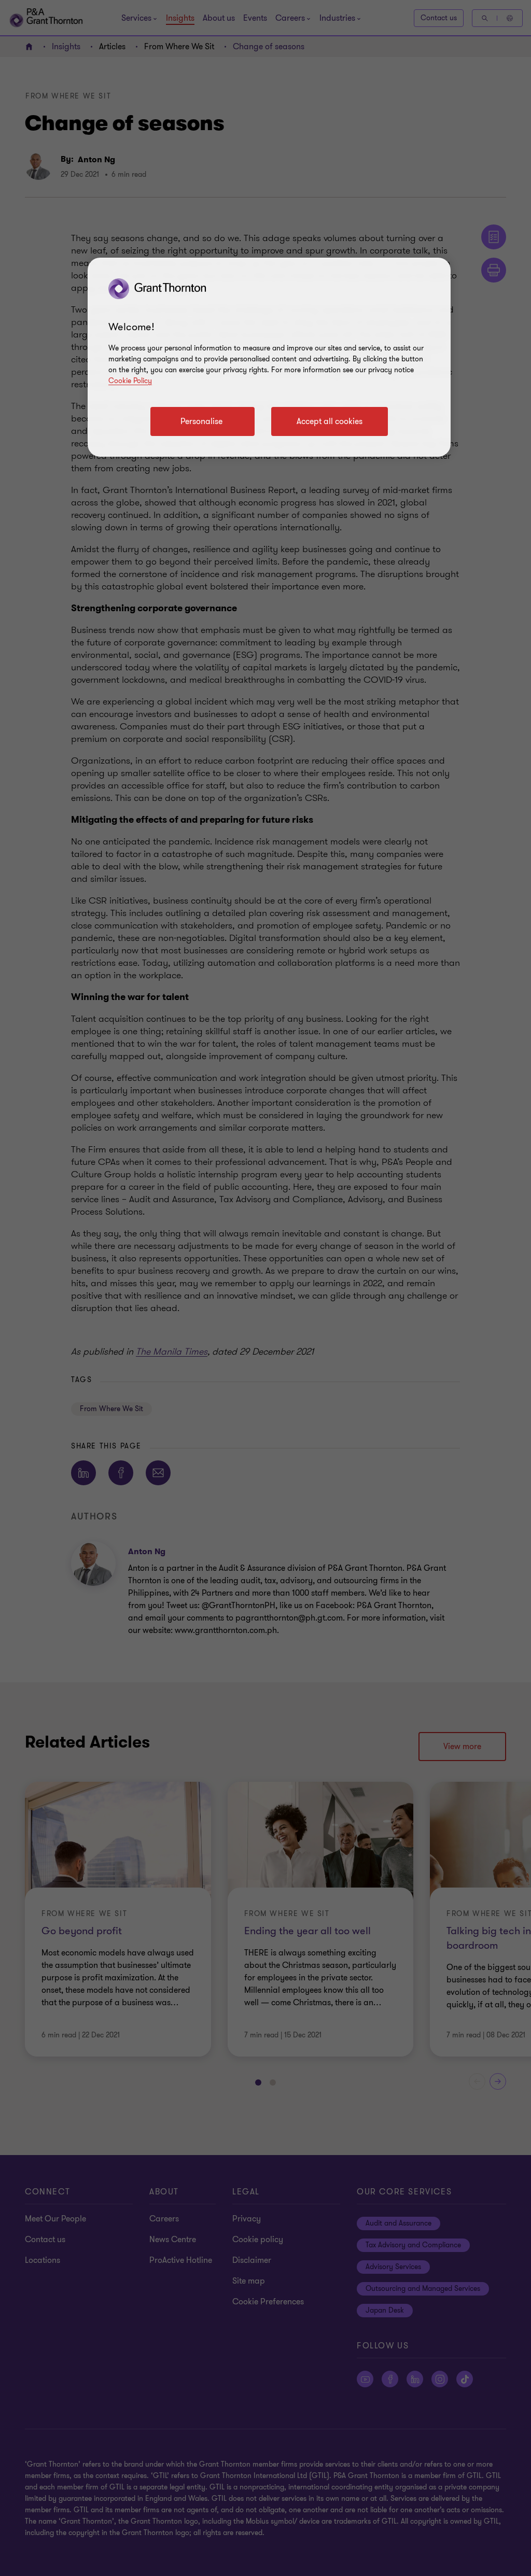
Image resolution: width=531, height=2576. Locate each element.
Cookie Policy (130, 381)
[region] (269, 357)
